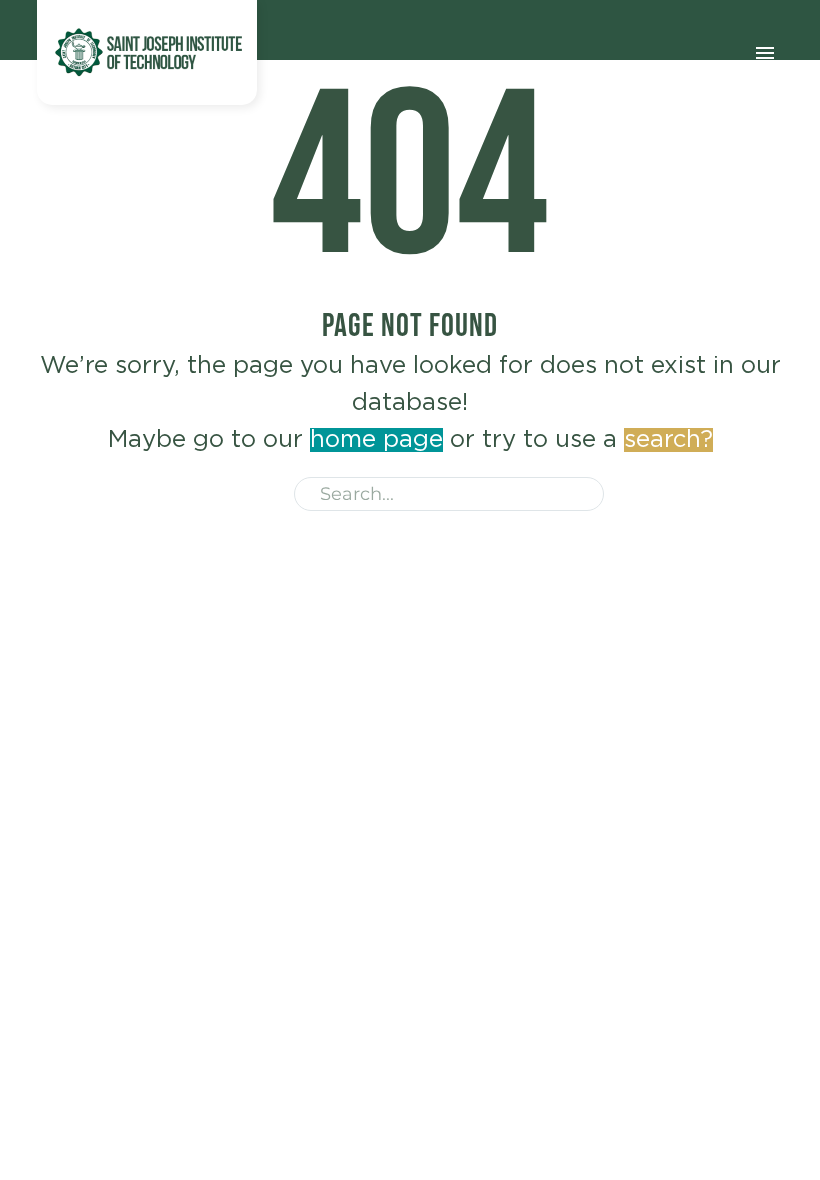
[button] (580, 494)
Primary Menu (765, 53)
